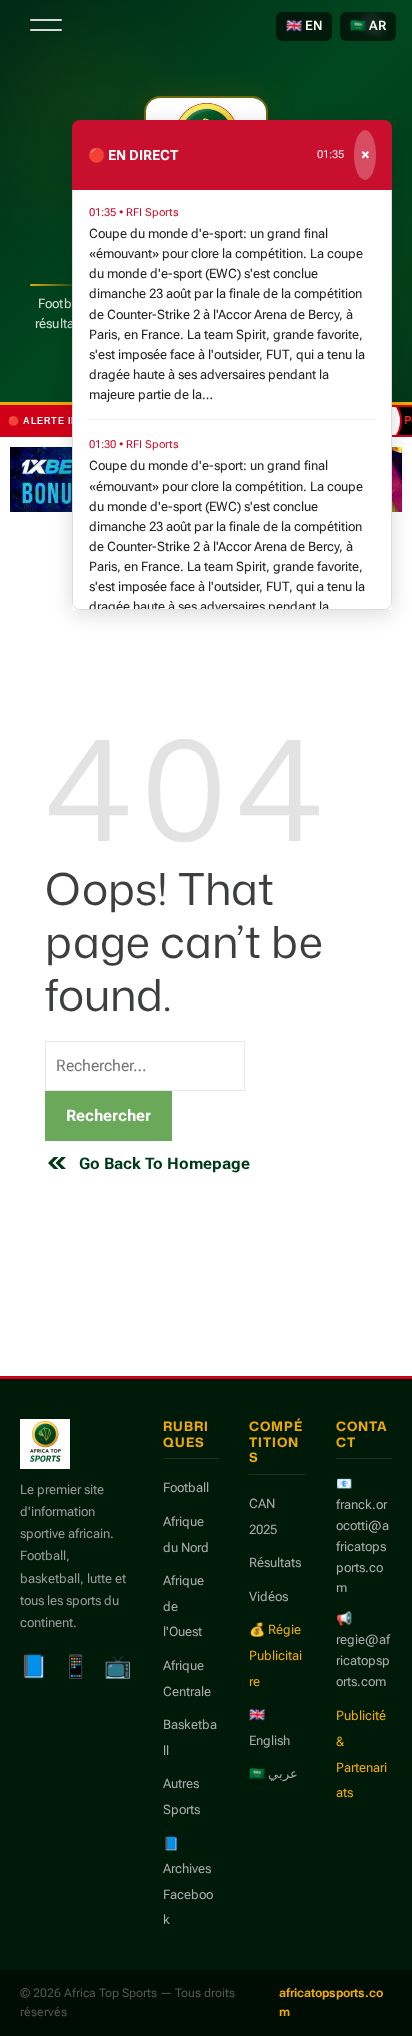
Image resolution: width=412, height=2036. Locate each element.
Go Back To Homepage (164, 1163)
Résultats (275, 1562)
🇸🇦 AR (368, 25)
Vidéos (268, 1596)
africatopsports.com (331, 2002)
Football (186, 1487)
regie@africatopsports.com (363, 1660)
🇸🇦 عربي (273, 1773)
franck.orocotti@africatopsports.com (362, 1546)
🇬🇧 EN (304, 25)
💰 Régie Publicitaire (275, 1655)
